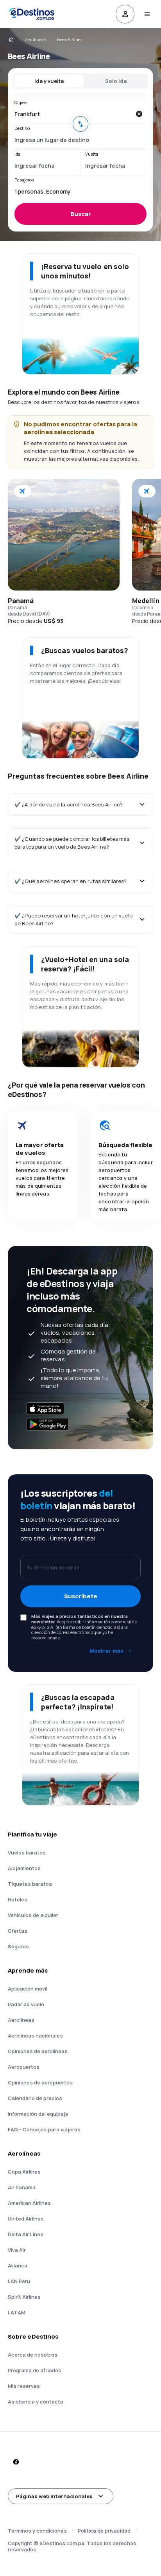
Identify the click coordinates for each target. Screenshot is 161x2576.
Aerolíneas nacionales (35, 2036)
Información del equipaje (38, 2114)
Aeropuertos (24, 2067)
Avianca (18, 2265)
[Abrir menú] (147, 14)
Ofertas (18, 1931)
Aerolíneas (36, 39)
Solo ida (116, 81)
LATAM (17, 2312)
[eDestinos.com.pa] (11, 39)
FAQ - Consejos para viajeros (44, 2129)
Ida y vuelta (49, 81)
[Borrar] (139, 114)
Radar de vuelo (26, 2004)
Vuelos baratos (27, 1853)
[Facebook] (16, 2462)
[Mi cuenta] (125, 14)
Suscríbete (81, 1596)
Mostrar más (106, 1651)
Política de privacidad (104, 2531)
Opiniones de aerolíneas (38, 2051)
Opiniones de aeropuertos (40, 2082)
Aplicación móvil (28, 1989)
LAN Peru (19, 2281)
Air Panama (22, 2187)
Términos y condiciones (37, 2531)
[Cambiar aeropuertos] (80, 124)
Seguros (18, 1946)
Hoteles (18, 1899)
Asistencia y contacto (36, 2402)
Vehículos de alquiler (33, 1915)
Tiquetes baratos (30, 1884)
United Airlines (26, 2219)
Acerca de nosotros (33, 2355)
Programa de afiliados (35, 2370)
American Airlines (29, 2203)
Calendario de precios (35, 2098)
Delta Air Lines (26, 2234)
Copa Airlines (24, 2172)
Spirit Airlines (24, 2297)
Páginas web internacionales (54, 2496)
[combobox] (73, 114)
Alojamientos (24, 1868)
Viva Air (17, 2250)
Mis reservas (24, 2386)
